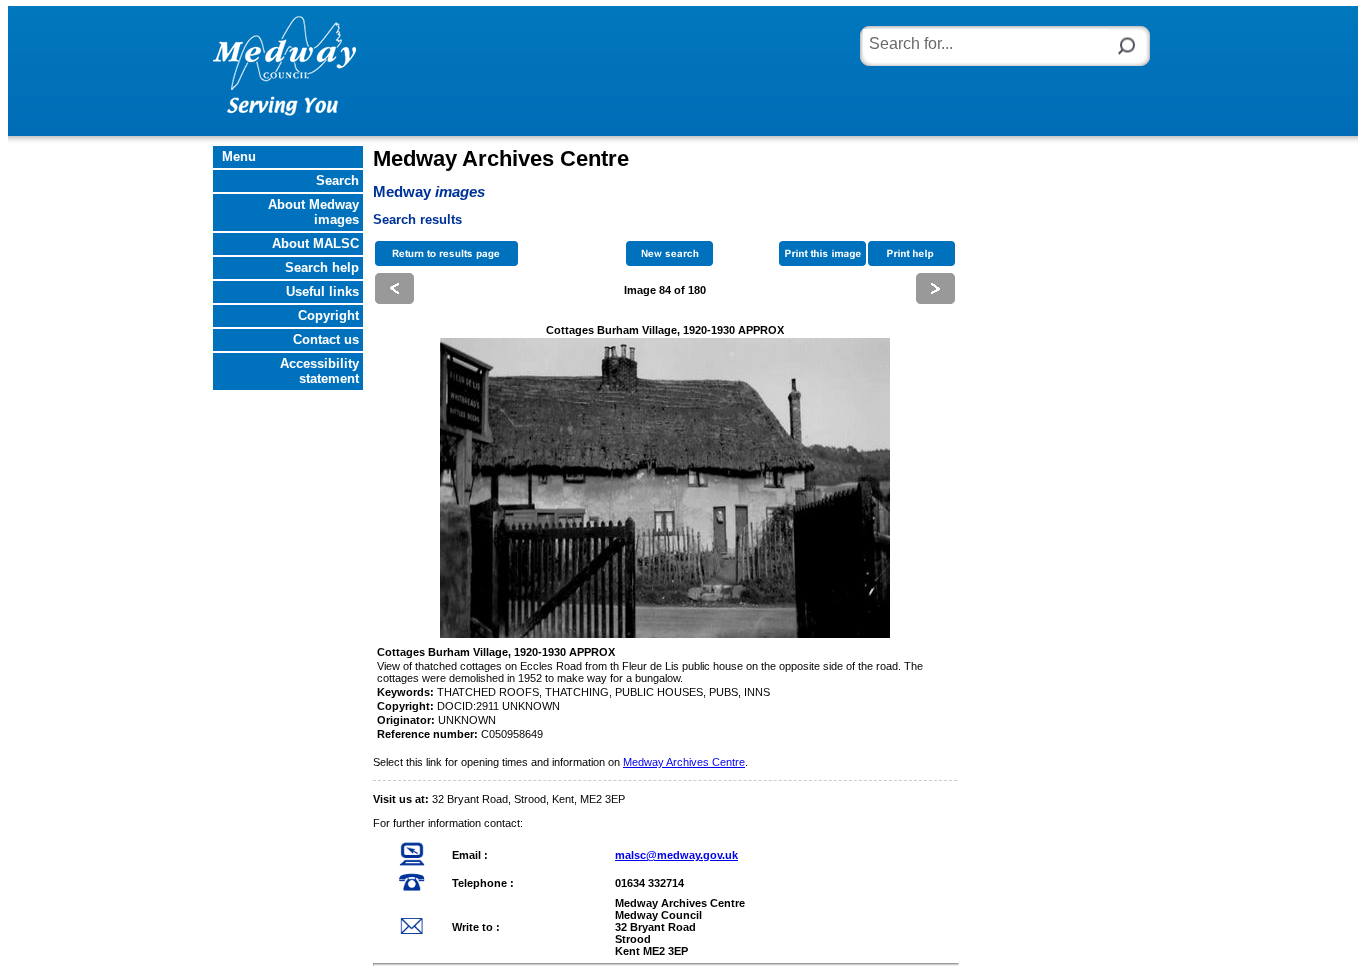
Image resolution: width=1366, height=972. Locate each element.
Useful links (324, 291)
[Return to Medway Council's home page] (284, 63)
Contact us (328, 339)
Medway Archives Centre (684, 762)
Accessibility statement (321, 371)
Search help (324, 267)
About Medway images (315, 212)
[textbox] (986, 41)
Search (339, 180)
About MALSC (317, 243)
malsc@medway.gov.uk (676, 855)
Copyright (330, 315)
